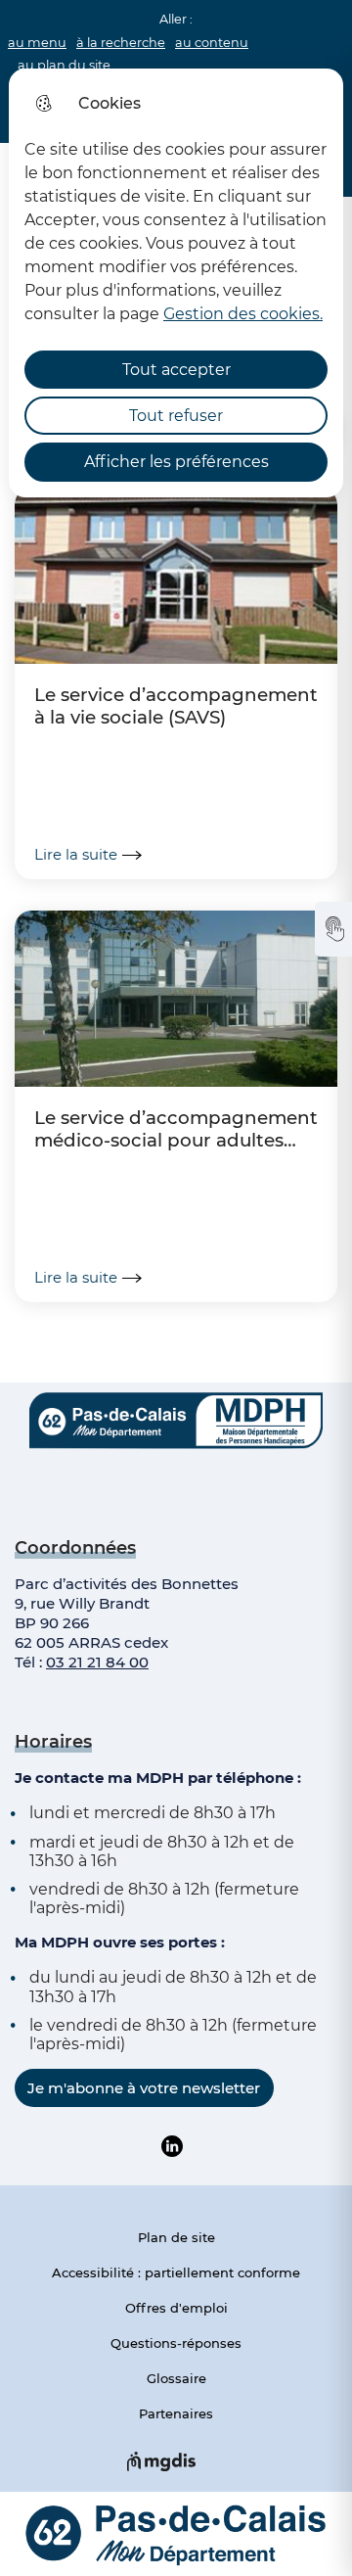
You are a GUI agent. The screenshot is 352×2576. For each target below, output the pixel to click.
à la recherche (121, 43)
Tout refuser (176, 416)
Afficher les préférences (176, 462)
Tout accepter (176, 370)
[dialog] (176, 283)
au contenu (212, 43)
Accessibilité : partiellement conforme (176, 2272)
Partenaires (176, 2413)
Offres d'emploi (176, 2308)
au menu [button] (37, 43)
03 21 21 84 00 (97, 1662)
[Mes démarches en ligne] (333, 929)
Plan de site (176, 2237)
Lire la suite (76, 854)
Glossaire (176, 2378)
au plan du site (64, 65)
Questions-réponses (176, 2343)
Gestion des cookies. (243, 314)
